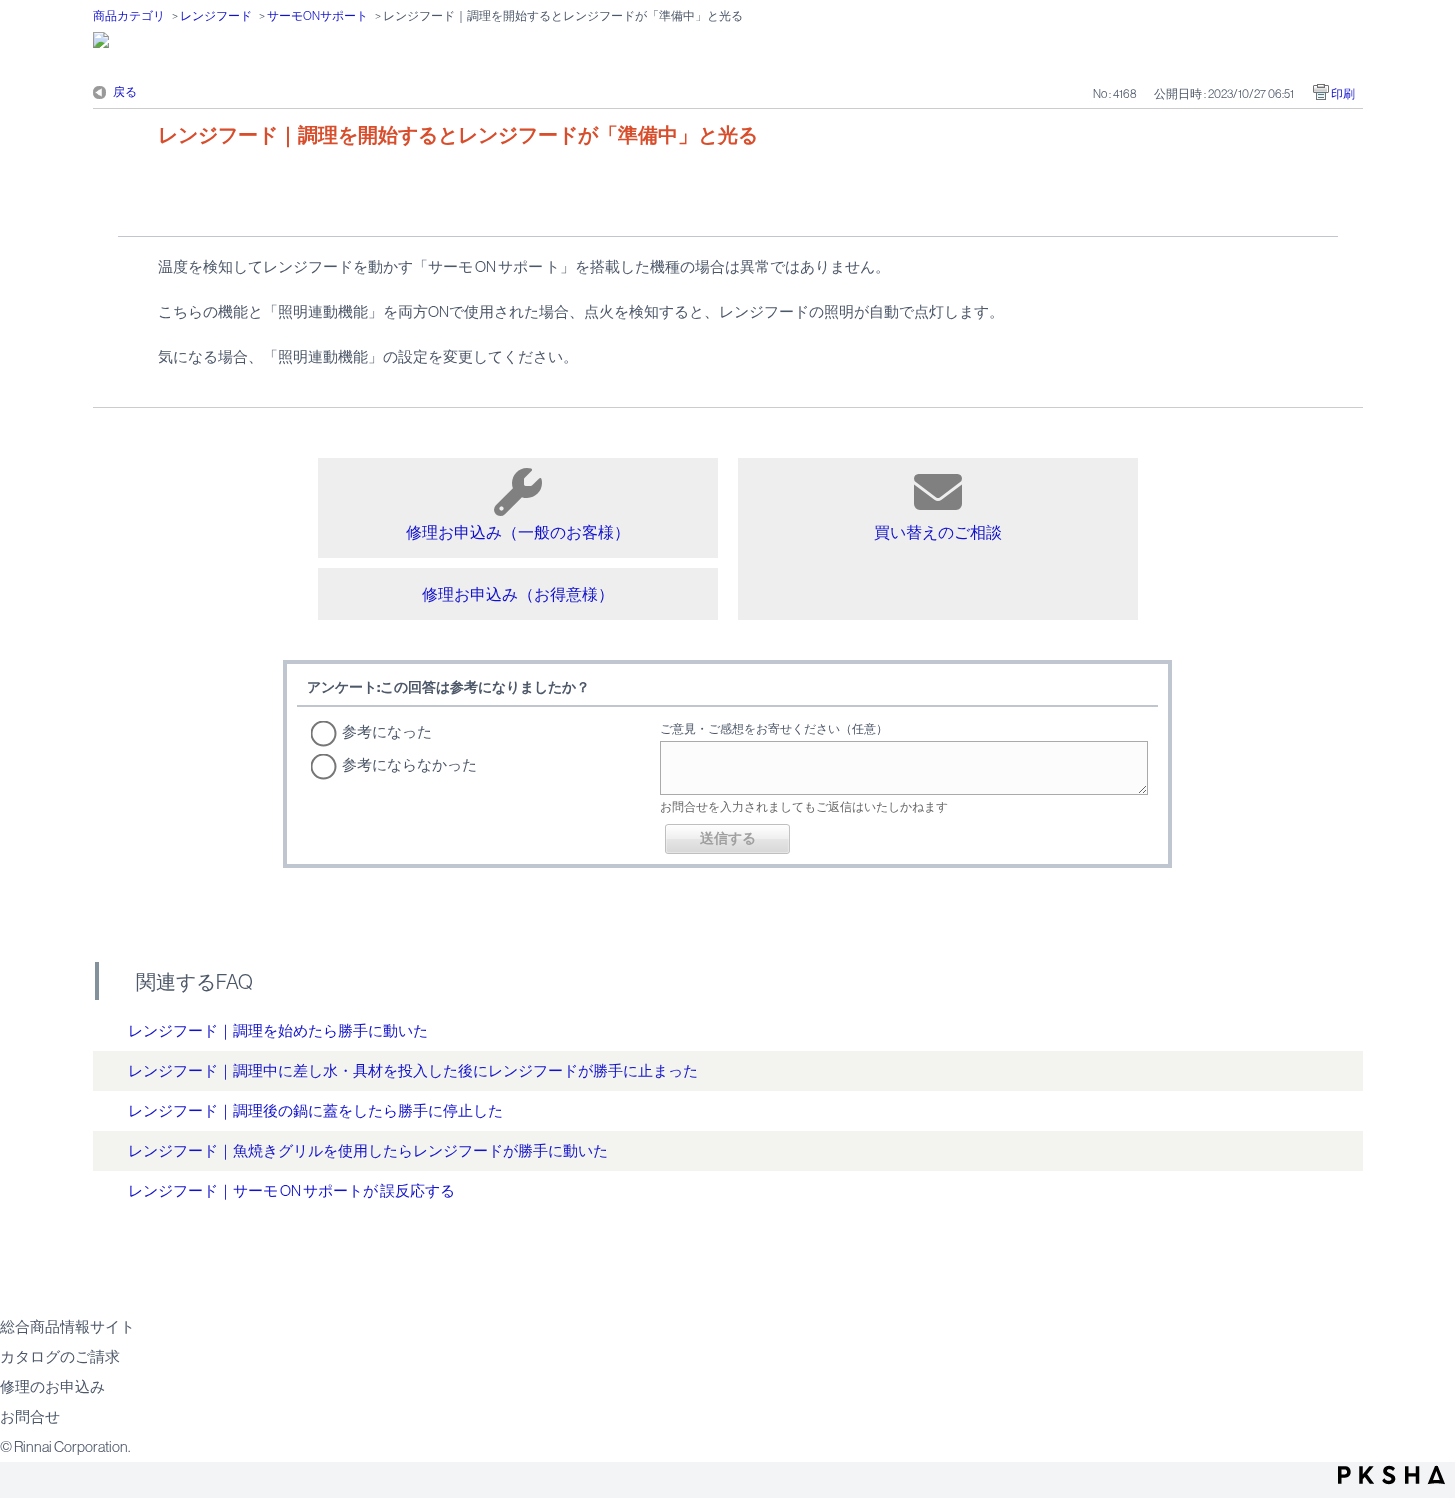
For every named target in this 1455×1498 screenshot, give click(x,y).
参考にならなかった (409, 764)
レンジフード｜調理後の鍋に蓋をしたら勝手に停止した (315, 1110)
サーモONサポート (317, 16)
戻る (125, 92)
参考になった (387, 731)
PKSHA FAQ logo (1391, 1475)
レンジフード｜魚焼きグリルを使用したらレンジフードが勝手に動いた (368, 1150)
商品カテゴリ (129, 16)
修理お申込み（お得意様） (518, 594)
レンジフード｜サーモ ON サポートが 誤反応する (291, 1190)
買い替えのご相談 (938, 532)
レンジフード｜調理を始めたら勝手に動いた (278, 1030)
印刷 (1343, 94)
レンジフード (216, 16)
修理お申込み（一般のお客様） (518, 532)
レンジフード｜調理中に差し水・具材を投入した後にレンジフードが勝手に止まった (413, 1070)
